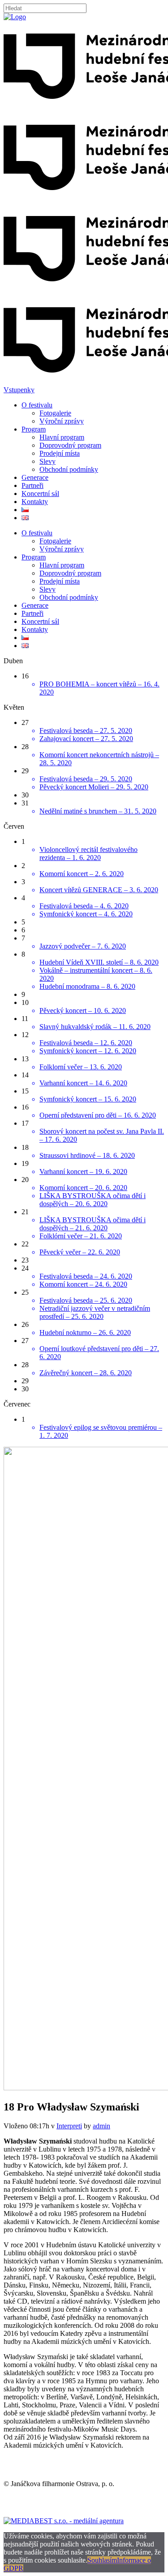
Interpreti (69, 2126)
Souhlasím (102, 2560)
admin (101, 2126)
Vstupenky (19, 390)
